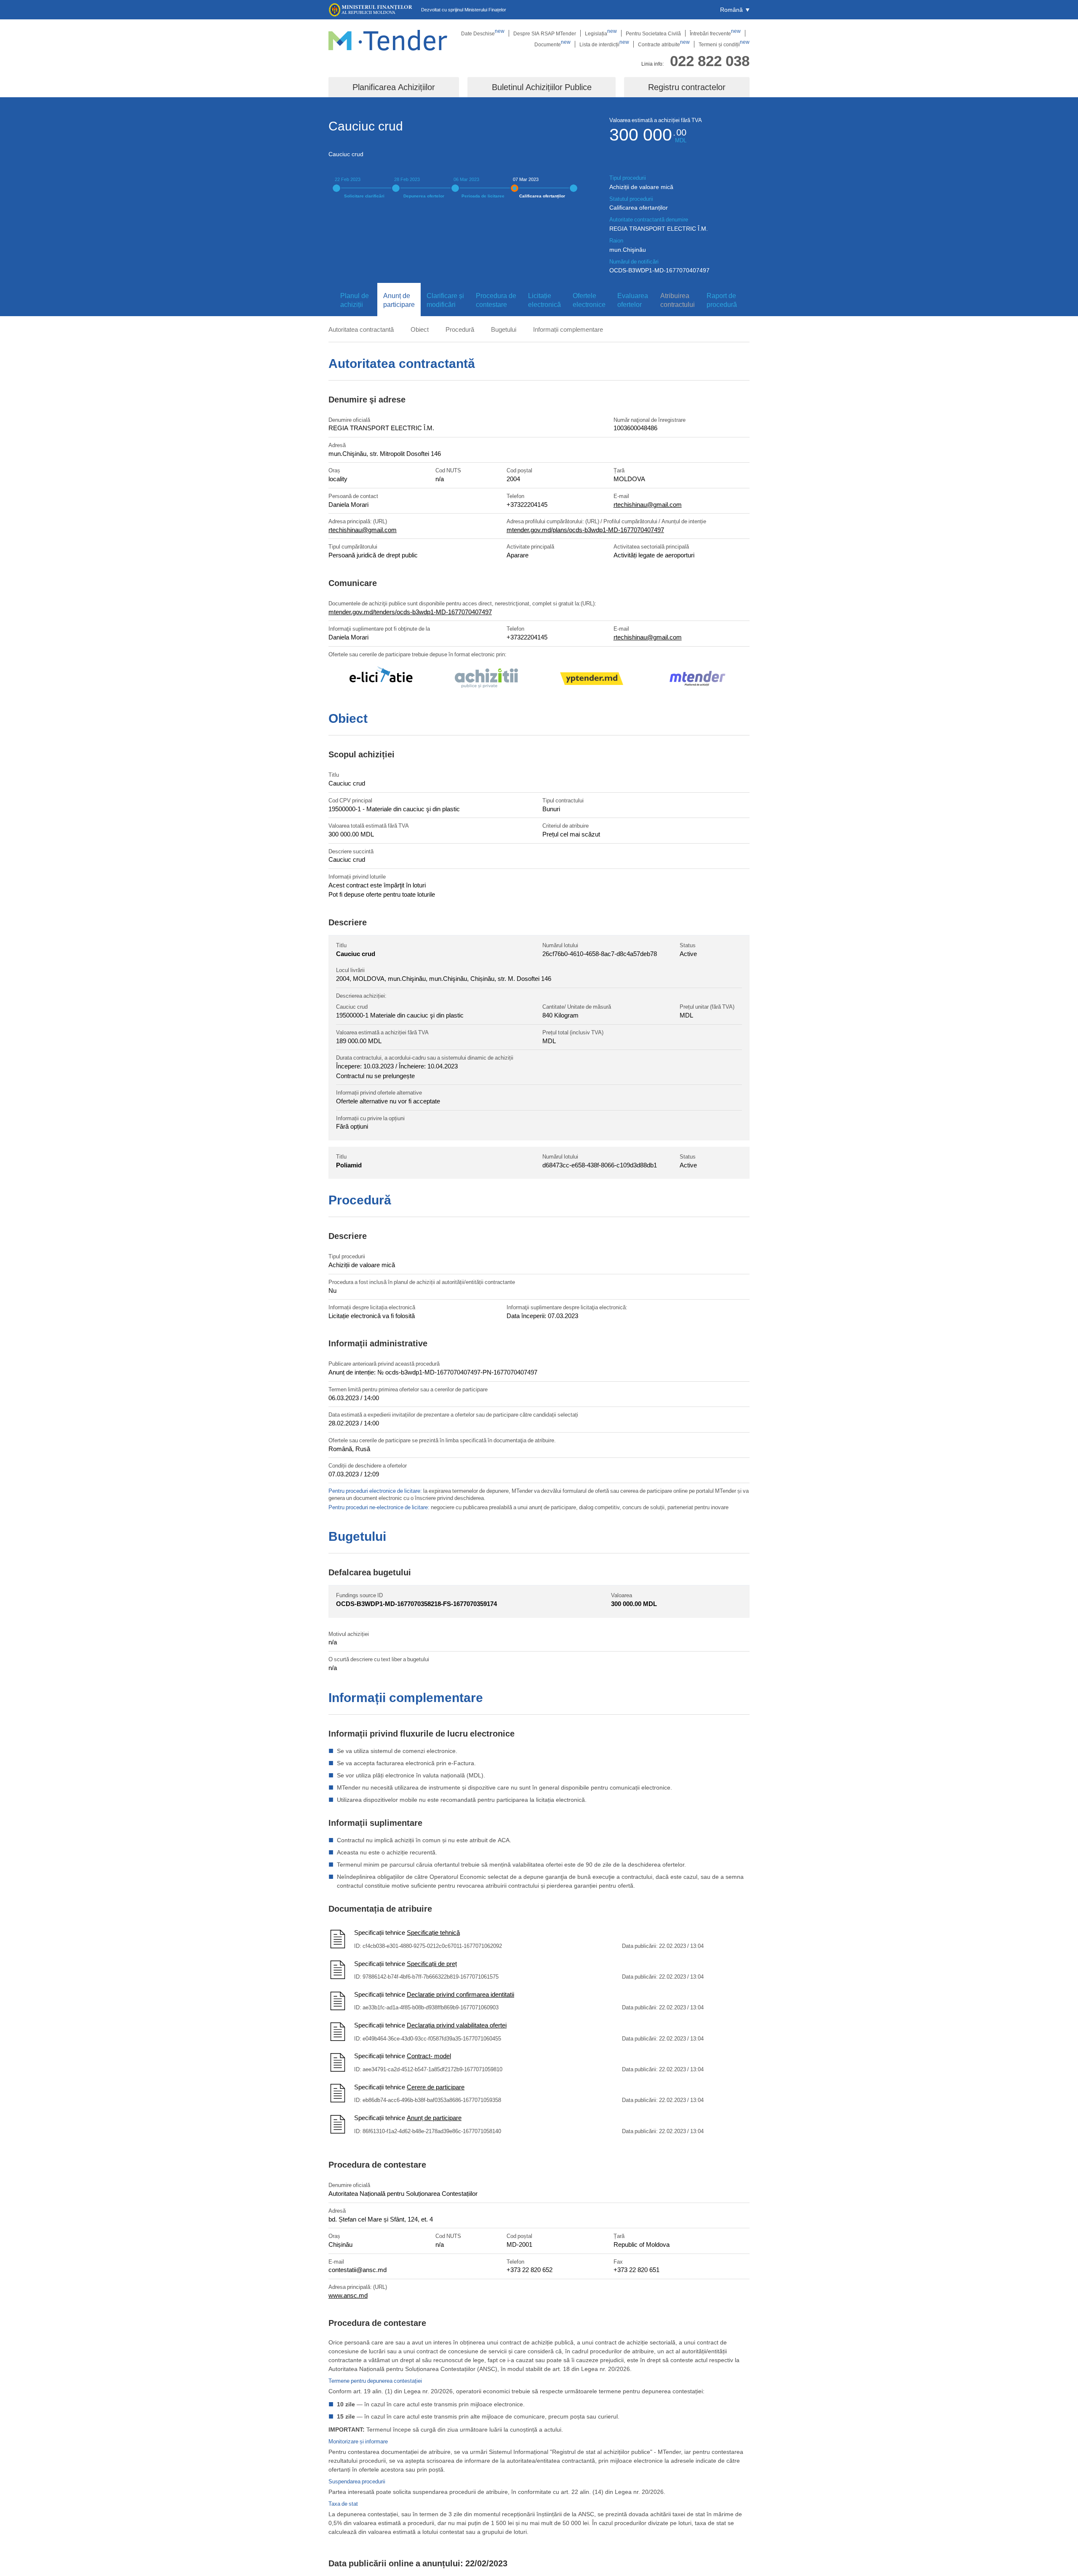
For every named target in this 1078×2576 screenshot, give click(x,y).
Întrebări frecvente (715, 33)
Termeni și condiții (724, 44)
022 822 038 (710, 60)
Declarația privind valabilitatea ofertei (457, 2025)
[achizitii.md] (486, 679)
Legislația (601, 33)
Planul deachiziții (355, 300)
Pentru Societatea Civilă (653, 33)
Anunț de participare (434, 2118)
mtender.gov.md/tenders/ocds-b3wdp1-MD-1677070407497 (410, 612)
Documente (552, 44)
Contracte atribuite (664, 44)
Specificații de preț (432, 1963)
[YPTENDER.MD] (592, 680)
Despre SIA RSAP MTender (545, 33)
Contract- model (429, 2056)
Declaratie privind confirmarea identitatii (460, 1994)
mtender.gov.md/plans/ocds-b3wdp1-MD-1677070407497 (585, 530)
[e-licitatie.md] (381, 680)
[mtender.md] (697, 680)
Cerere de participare (436, 2087)
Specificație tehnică (433, 1932)
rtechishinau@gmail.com (648, 504)
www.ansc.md (348, 2295)
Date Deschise (483, 33)
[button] (735, 10)
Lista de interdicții (604, 44)
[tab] (353, 300)
